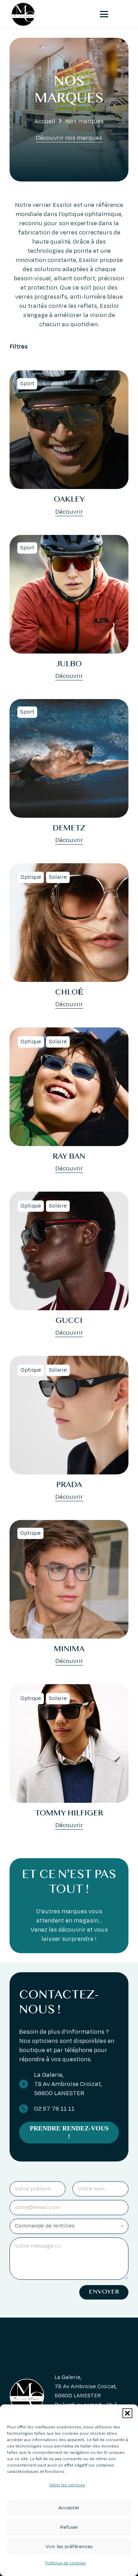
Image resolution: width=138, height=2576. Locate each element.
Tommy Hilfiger (69, 1814)
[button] (127, 2413)
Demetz (69, 829)
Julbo (69, 664)
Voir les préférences (69, 2547)
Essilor (62, 205)
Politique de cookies (66, 2563)
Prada (69, 1485)
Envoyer (104, 2292)
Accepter (69, 2508)
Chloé (69, 993)
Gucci (69, 1321)
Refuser (69, 2527)
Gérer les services (67, 2485)
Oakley (69, 500)
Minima (69, 1650)
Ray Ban (69, 1157)
